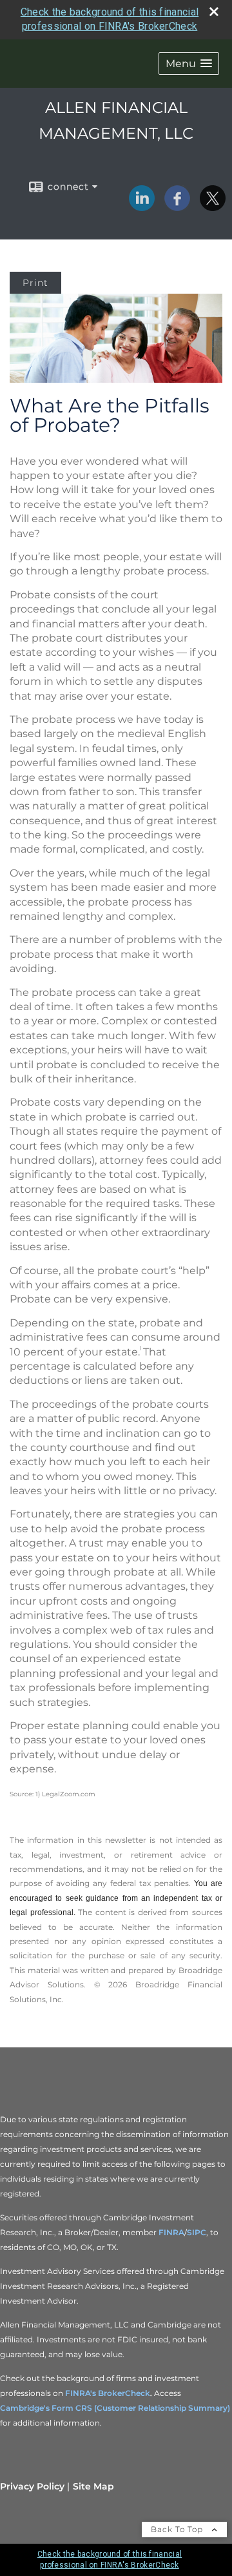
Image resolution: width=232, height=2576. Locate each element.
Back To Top (178, 2529)
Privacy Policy (32, 2486)
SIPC (197, 2232)
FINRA (171, 2232)
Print (35, 283)
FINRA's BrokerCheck (108, 2393)
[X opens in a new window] (213, 207)
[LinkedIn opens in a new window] (142, 207)
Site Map (93, 2486)
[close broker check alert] (214, 12)
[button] (189, 64)
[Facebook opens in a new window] (177, 207)
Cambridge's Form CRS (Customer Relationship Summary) (115, 2408)
